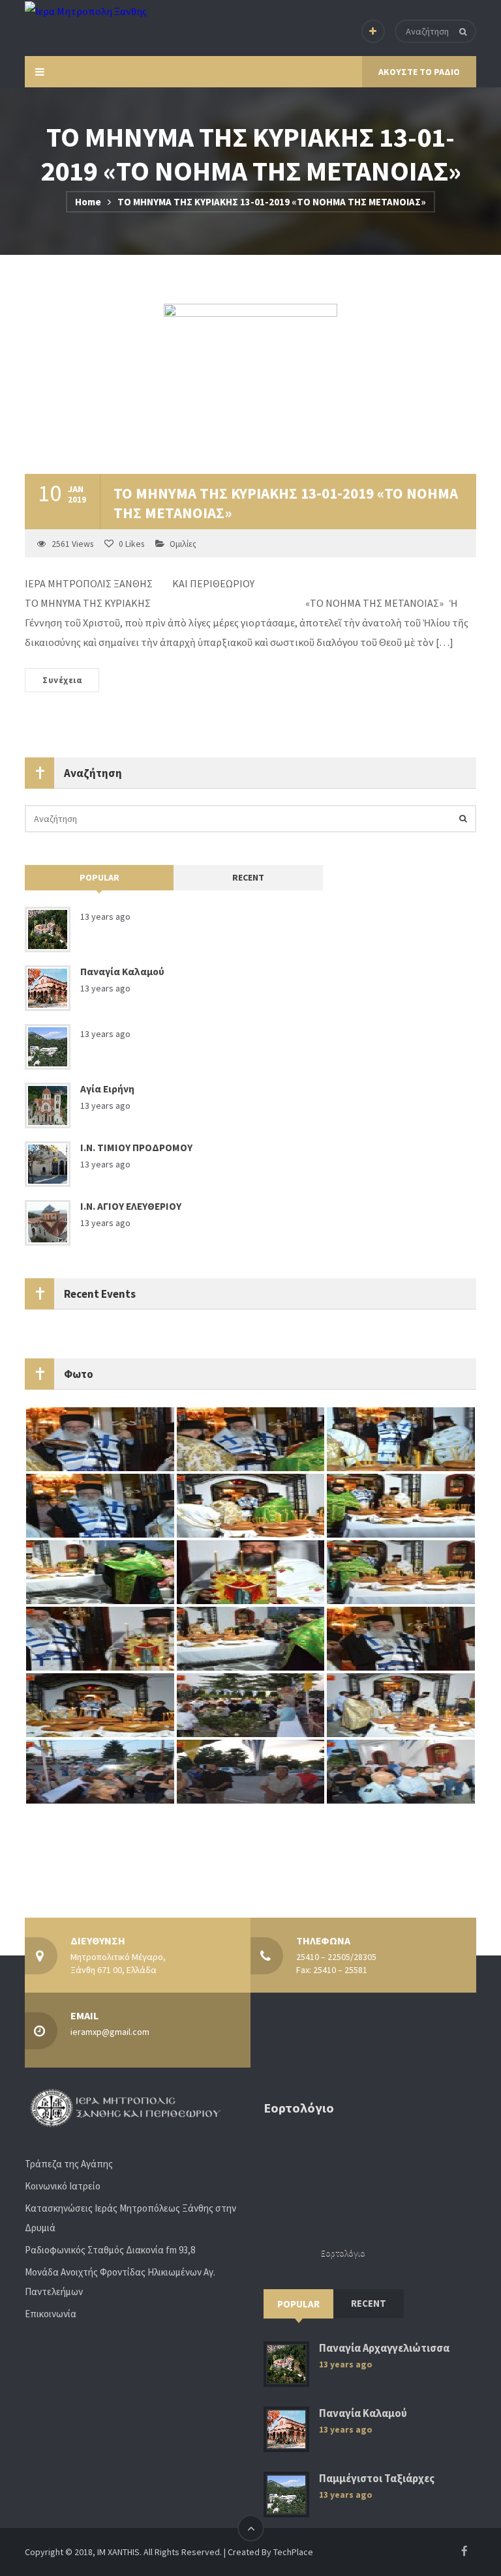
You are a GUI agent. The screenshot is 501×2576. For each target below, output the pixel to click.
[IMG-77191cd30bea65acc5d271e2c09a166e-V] (250, 1505)
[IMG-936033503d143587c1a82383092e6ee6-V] (250, 1572)
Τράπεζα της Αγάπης (69, 2164)
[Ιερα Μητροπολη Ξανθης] (86, 10)
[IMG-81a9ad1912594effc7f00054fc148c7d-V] (100, 1505)
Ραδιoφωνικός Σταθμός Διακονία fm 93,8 (110, 2250)
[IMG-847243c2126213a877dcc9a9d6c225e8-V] (100, 1638)
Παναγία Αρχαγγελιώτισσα (384, 2348)
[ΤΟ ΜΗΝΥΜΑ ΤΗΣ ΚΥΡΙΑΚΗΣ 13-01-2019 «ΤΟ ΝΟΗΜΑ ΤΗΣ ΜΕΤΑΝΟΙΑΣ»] (250, 389)
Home (88, 202)
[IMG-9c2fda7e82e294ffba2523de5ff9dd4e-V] (401, 1771)
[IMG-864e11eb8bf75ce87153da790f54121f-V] (250, 1439)
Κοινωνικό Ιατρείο (63, 2186)
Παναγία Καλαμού (122, 972)
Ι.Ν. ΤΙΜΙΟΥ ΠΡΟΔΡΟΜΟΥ (136, 1148)
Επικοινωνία (51, 2314)
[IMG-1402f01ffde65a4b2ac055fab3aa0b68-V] (401, 1572)
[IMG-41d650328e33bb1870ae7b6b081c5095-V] (401, 1638)
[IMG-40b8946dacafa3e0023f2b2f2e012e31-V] (401, 1439)
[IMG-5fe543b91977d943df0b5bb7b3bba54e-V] (100, 1439)
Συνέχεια (62, 680)
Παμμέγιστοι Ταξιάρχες (377, 2479)
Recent (248, 877)
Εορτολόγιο (343, 2253)
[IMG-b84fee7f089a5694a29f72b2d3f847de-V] (250, 1771)
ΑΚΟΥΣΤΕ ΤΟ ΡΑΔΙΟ (419, 72)
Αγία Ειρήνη (107, 1089)
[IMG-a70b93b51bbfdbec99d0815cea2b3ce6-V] (401, 1705)
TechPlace (293, 2552)
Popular (99, 877)
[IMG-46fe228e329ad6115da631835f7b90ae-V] (250, 1638)
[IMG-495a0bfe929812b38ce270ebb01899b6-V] (100, 1771)
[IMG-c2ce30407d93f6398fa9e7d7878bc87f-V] (100, 1572)
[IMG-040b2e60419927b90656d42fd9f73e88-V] (100, 1705)
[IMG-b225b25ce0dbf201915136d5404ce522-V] (250, 1705)
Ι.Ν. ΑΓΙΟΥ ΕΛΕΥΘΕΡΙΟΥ (131, 1206)
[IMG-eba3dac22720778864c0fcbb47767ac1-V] (401, 1505)
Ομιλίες (183, 544)
